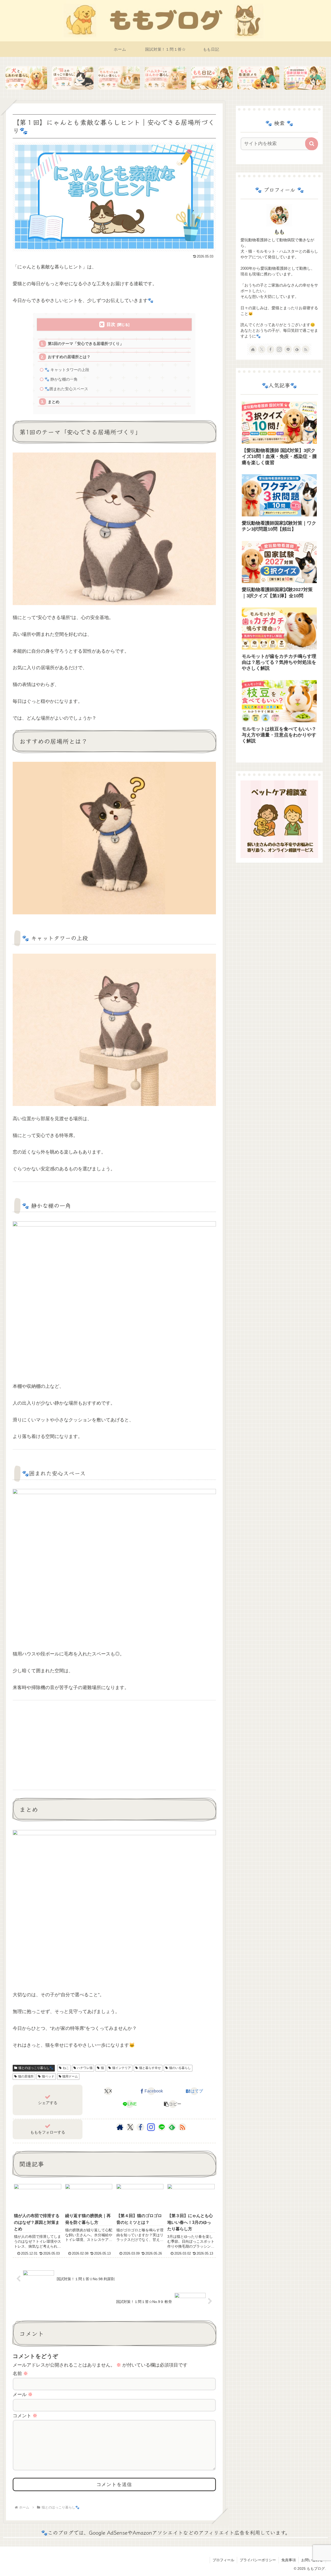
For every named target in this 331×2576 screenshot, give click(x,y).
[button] (173, 2104)
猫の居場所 (26, 2076)
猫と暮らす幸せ (150, 2068)
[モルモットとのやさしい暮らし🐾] (119, 78)
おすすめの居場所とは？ (69, 357)
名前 (20, 2374)
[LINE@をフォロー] (162, 2127)
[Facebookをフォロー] (140, 2127)
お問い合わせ (312, 2560)
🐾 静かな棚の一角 (61, 379)
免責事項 (289, 2560)
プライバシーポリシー (258, 2560)
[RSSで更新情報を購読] (182, 2127)
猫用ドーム (70, 2076)
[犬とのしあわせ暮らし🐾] (26, 78)
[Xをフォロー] (130, 2127)
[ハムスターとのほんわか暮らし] (165, 78)
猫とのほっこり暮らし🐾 (36, 2068)
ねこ (66, 2068)
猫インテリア (122, 2068)
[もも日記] (212, 78)
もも (279, 232)
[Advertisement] (114, 1745)
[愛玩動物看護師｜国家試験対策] (305, 78)
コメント (25, 2416)
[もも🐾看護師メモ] (258, 78)
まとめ (54, 402)
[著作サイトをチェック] (120, 2127)
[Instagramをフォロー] (151, 2127)
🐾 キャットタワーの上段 (67, 370)
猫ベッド (48, 2076)
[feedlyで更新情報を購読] (172, 2127)
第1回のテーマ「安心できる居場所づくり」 (86, 344)
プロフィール (223, 2560)
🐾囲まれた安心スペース (66, 389)
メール (23, 2394)
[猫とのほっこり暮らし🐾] (73, 78)
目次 (111, 324)
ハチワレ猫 (85, 2068)
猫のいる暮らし (180, 2068)
